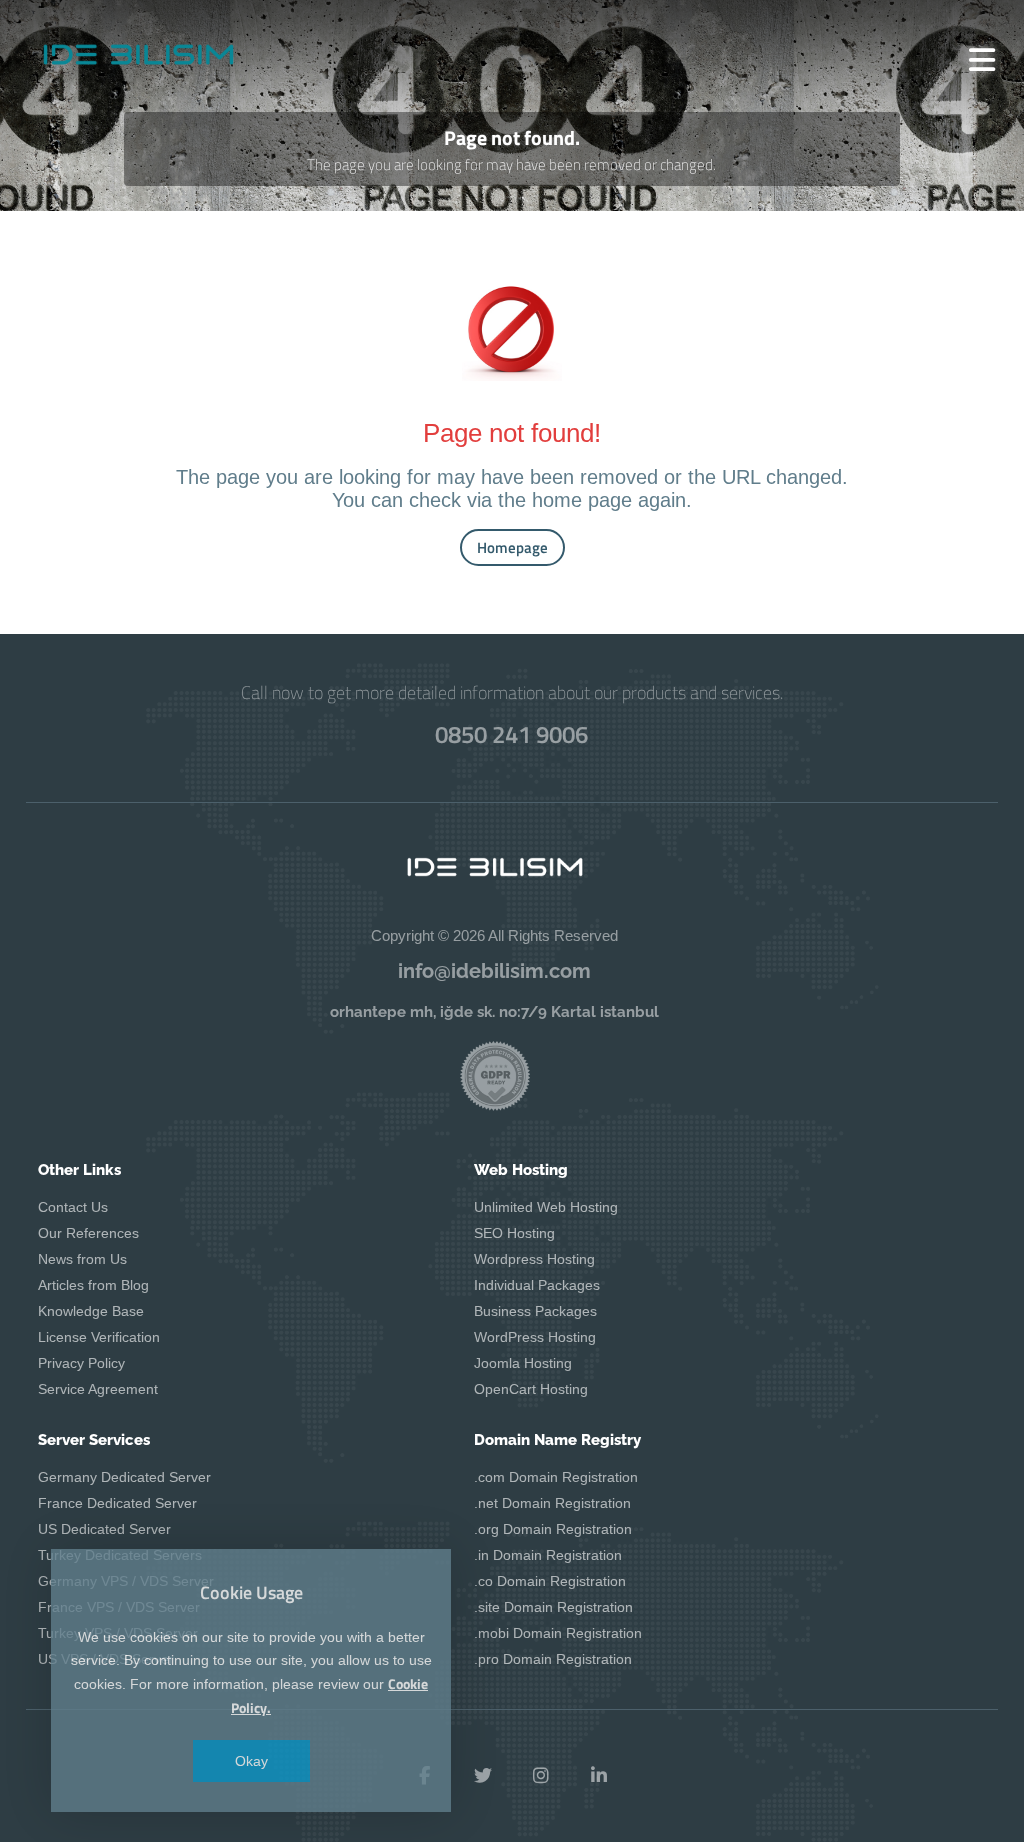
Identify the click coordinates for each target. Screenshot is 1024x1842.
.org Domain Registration (553, 1529)
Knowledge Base (91, 1311)
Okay (251, 1761)
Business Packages (535, 1311)
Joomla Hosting (523, 1363)
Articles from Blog (93, 1285)
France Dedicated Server (117, 1503)
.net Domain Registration (552, 1503)
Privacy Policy (81, 1363)
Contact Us (73, 1207)
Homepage (512, 547)
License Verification (99, 1337)
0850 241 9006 (511, 734)
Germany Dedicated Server (124, 1477)
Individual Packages (537, 1285)
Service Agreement (98, 1389)
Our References (88, 1233)
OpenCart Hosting (531, 1389)
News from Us (82, 1259)
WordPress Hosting (535, 1337)
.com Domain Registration (556, 1477)
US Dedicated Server (104, 1529)
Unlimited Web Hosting (546, 1207)
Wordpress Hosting (534, 1259)
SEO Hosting (514, 1233)
